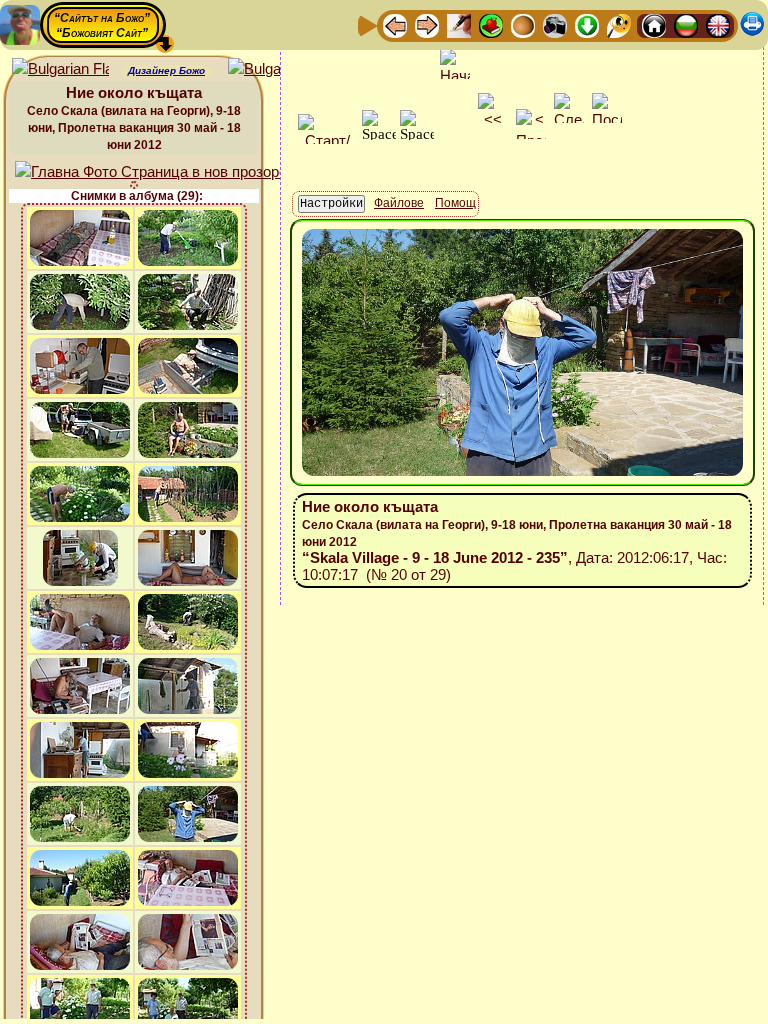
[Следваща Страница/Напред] (427, 24)
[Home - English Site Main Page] (718, 24)
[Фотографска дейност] (555, 24)
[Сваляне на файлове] (587, 24)
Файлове (399, 203)
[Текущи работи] (523, 24)
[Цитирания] (491, 24)
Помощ (455, 203)
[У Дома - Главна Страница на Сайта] (654, 24)
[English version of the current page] (60, 69)
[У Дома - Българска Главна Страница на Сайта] (686, 24)
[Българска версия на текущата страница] (276, 69)
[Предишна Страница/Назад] (395, 24)
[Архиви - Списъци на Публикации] (459, 24)
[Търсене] (619, 24)
